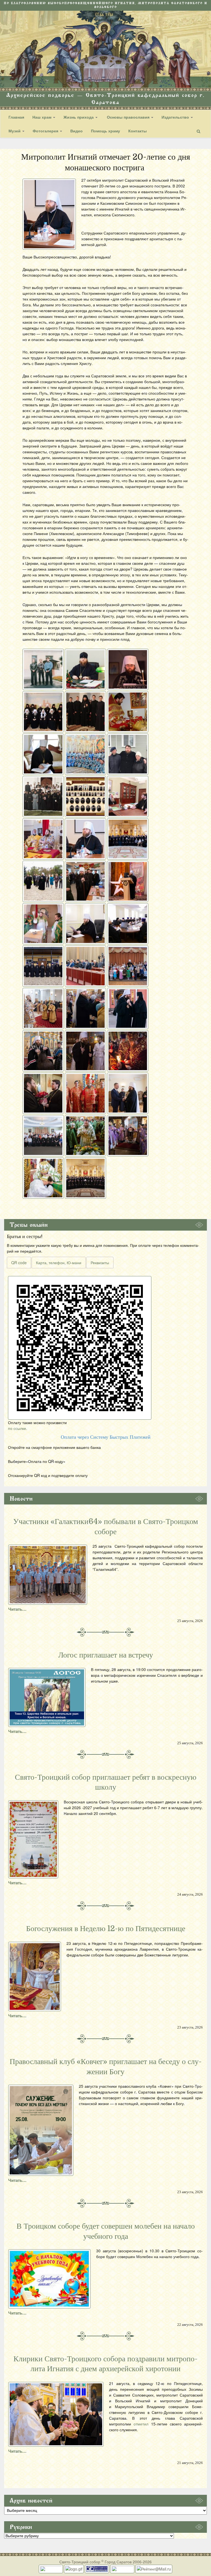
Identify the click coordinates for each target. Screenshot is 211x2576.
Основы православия (128, 117)
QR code (19, 1263)
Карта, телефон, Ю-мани (59, 1263)
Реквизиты (100, 1263)
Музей (15, 131)
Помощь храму (105, 131)
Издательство (176, 117)
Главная (16, 117)
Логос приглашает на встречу (106, 1655)
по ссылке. (18, 1428)
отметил (141, 2424)
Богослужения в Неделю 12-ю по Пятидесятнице (106, 1929)
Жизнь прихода (79, 117)
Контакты (138, 131)
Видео (77, 131)
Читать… (17, 1609)
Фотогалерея (46, 131)
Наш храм (42, 117)
